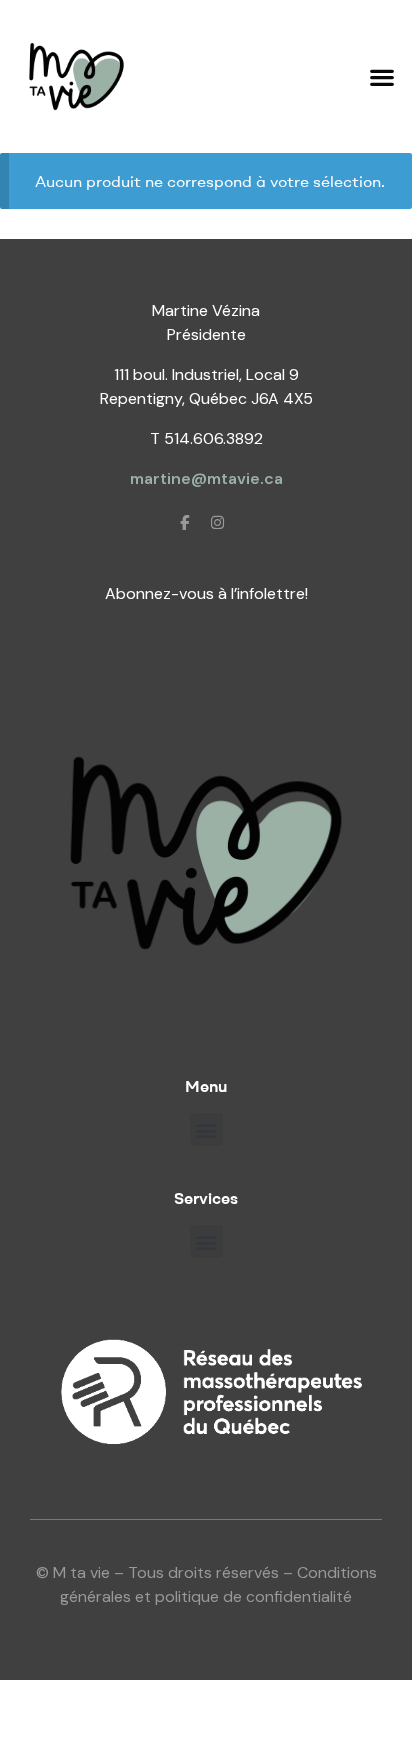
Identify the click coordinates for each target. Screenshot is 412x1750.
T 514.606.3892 (206, 438)
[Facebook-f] (185, 522)
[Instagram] (218, 522)
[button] (382, 76)
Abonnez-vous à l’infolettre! (206, 593)
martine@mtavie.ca (206, 478)
